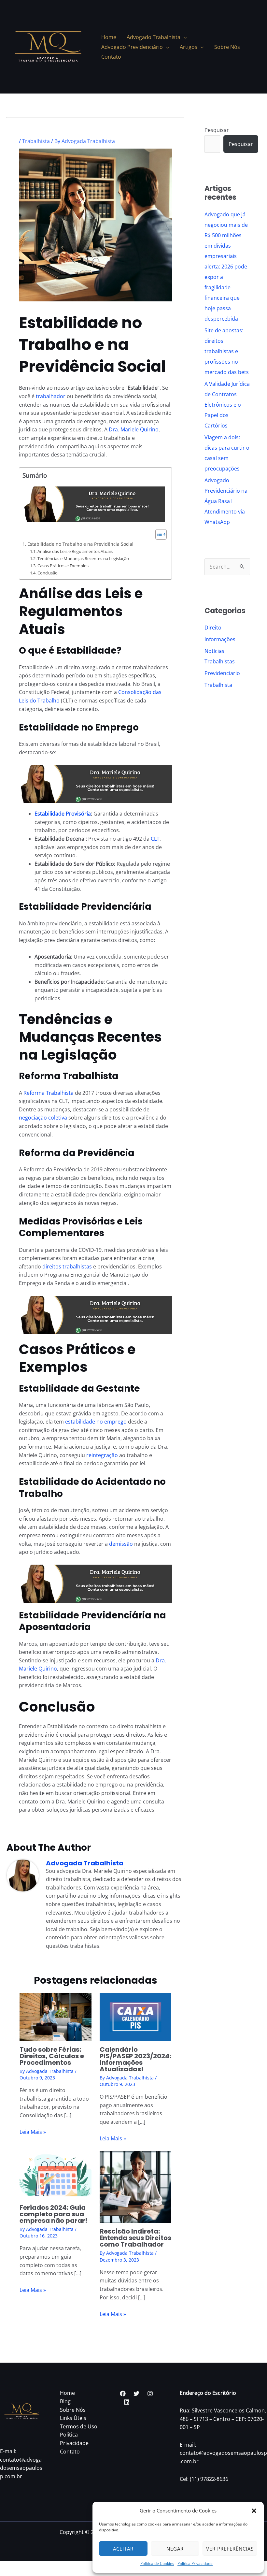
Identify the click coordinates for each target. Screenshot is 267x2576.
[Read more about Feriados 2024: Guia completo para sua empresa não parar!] (56, 2175)
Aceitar (123, 2549)
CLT (155, 839)
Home (67, 2393)
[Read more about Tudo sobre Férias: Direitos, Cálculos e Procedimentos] (56, 2016)
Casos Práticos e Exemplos (63, 566)
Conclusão (48, 573)
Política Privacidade (195, 2563)
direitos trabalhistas (67, 1266)
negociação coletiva (43, 1118)
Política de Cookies (157, 2563)
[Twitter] (136, 2394)
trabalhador (51, 396)
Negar (175, 2549)
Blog (65, 2401)
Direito (213, 628)
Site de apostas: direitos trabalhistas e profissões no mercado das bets (227, 351)
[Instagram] (150, 2394)
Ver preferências (230, 2549)
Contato (70, 2452)
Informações (220, 639)
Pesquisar (217, 130)
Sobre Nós (73, 2410)
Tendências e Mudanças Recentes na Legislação (83, 558)
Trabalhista (36, 141)
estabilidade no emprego (96, 1422)
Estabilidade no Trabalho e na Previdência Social (80, 544)
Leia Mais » (33, 2132)
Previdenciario (222, 673)
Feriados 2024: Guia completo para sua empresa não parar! (53, 2214)
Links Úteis (73, 2418)
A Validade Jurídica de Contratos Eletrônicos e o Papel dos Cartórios (227, 405)
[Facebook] (123, 2394)
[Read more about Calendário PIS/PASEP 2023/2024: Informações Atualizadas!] (136, 2016)
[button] (254, 2511)
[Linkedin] (127, 2402)
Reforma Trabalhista (49, 1093)
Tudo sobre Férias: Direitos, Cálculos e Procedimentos (52, 2056)
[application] (184, 37)
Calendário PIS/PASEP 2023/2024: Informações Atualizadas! (135, 2059)
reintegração (102, 1455)
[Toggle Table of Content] (158, 534)
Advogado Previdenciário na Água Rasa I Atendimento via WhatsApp (226, 501)
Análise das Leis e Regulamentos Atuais (75, 551)
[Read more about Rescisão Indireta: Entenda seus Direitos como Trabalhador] (136, 2186)
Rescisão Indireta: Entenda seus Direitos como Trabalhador (135, 2238)
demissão (121, 1544)
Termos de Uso (79, 2426)
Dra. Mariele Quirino (134, 429)
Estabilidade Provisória (63, 814)
